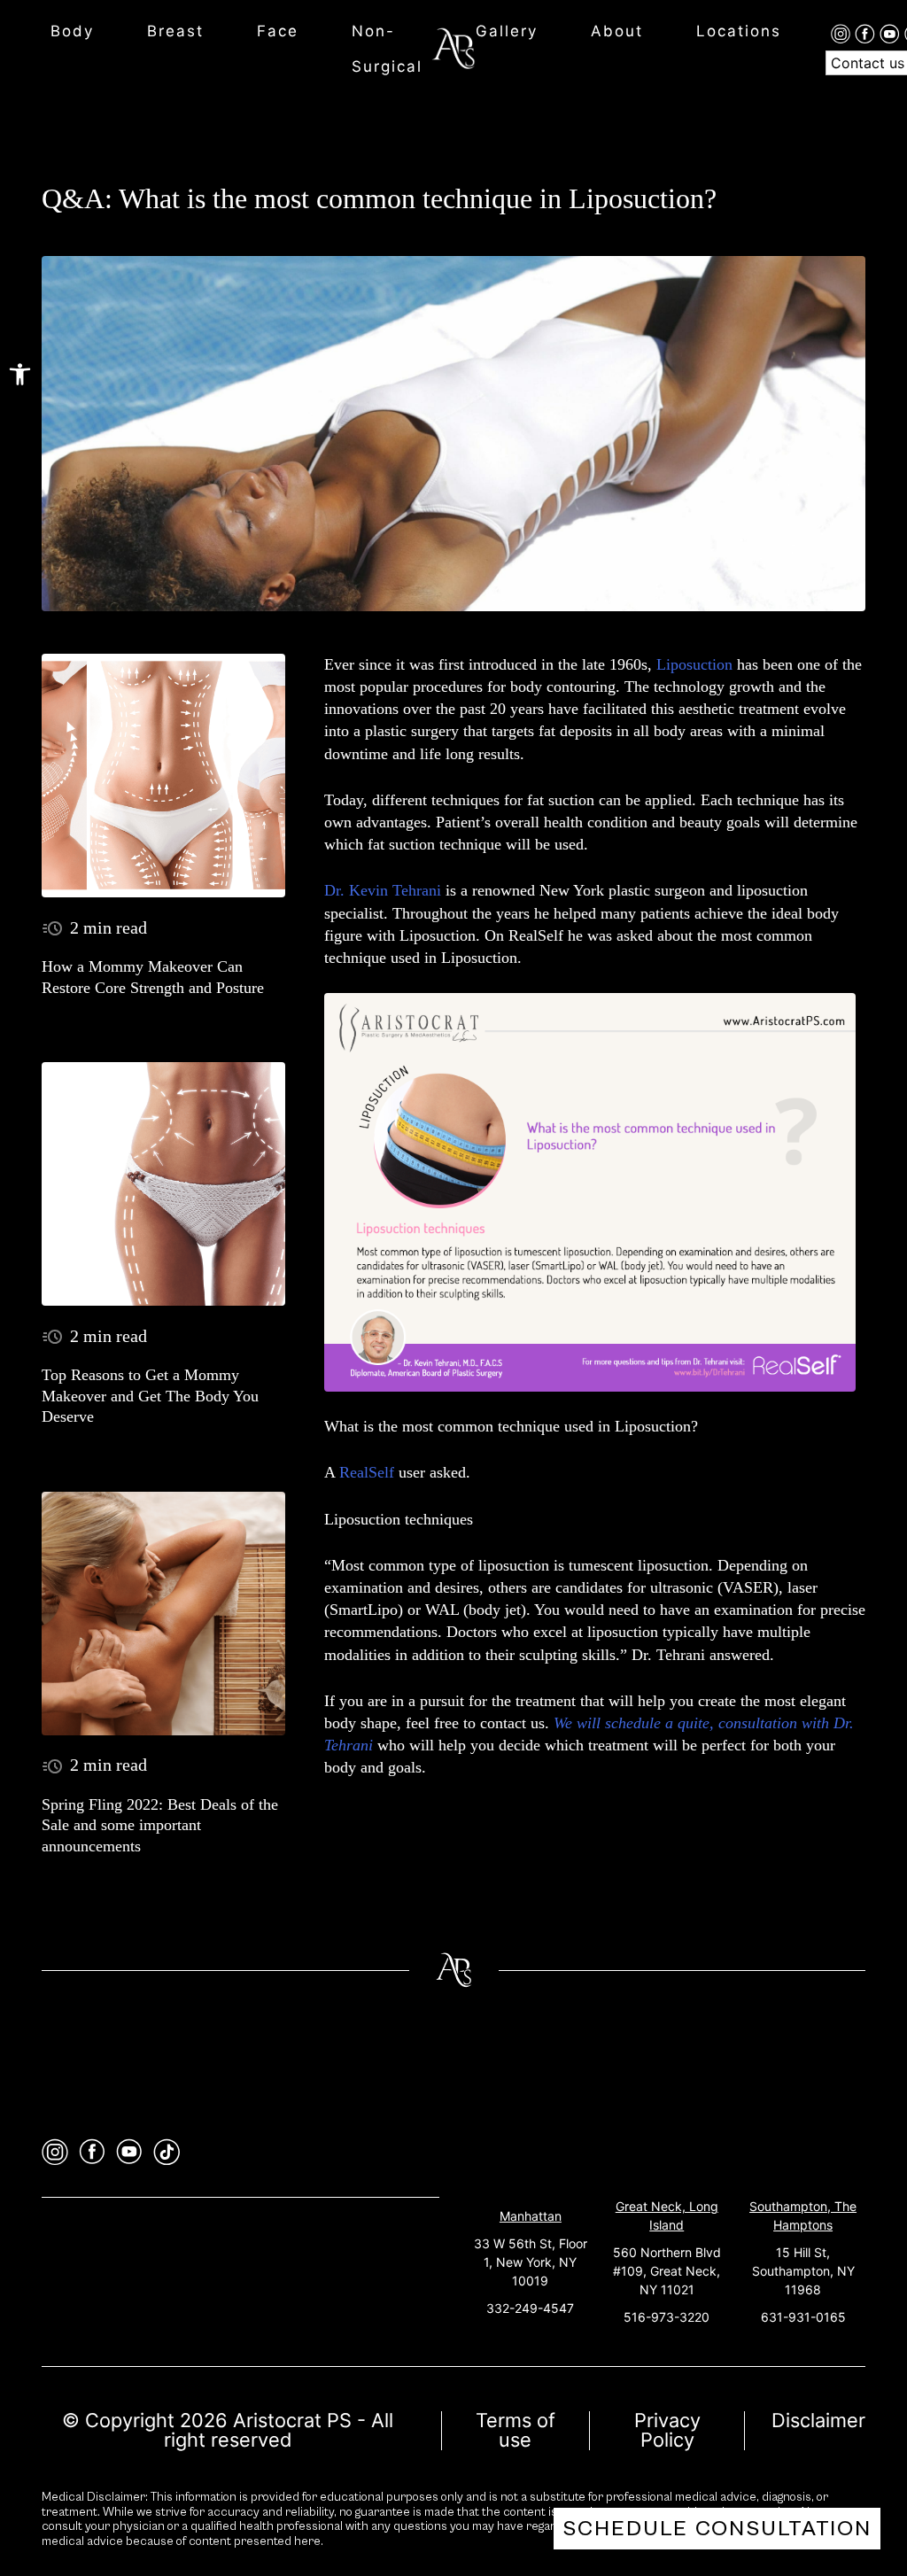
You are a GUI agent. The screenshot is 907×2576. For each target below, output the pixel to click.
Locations (739, 31)
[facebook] (867, 33)
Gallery (507, 31)
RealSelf (367, 1472)
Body (72, 31)
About (617, 31)
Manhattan (531, 2216)
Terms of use (516, 2430)
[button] (20, 374)
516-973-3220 (667, 2317)
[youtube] (892, 33)
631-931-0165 (803, 2317)
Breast (175, 31)
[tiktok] (167, 2152)
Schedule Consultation (717, 2529)
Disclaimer (818, 2420)
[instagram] (843, 33)
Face (278, 31)
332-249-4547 (530, 2308)
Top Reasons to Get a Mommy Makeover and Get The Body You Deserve (150, 1396)
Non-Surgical (387, 49)
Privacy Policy (667, 2430)
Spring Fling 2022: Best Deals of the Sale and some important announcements (160, 1825)
